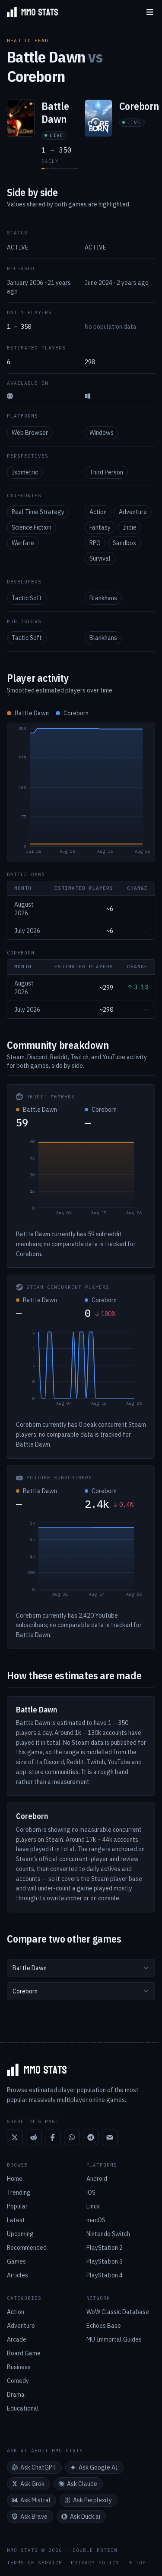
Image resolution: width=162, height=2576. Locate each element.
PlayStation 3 (105, 2261)
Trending (19, 2192)
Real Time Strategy (38, 512)
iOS (91, 2192)
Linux (93, 2206)
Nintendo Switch (108, 2234)
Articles (17, 2275)
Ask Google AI (98, 2467)
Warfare (23, 543)
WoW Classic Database (118, 2312)
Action (98, 512)
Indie (130, 527)
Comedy (18, 2381)
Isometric (25, 472)
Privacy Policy (95, 2563)
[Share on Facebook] (53, 2137)
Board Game (24, 2353)
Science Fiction (32, 527)
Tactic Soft (27, 598)
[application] (81, 792)
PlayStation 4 (105, 2275)
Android (97, 2179)
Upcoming (20, 2234)
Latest (16, 2220)
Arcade (17, 2339)
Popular (17, 2206)
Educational (23, 2408)
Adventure (133, 512)
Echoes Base (104, 2326)
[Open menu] (150, 12)
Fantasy (100, 527)
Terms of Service (35, 2563)
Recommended (27, 2248)
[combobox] (81, 1968)
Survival (100, 558)
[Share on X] (15, 2137)
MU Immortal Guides (114, 2339)
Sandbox (124, 543)
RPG (95, 543)
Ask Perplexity (92, 2500)
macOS (96, 2220)
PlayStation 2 (105, 2248)
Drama (16, 2395)
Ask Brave (34, 2517)
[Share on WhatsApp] (72, 2137)
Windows (102, 433)
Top (141, 2563)
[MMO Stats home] (29, 12)
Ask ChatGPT (38, 2467)
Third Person (106, 472)
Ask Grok (32, 2484)
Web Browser (30, 433)
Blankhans (103, 598)
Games (16, 2261)
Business (19, 2367)
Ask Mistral (35, 2500)
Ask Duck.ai (85, 2517)
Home (15, 2179)
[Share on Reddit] (34, 2137)
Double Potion (95, 2550)
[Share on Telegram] (91, 2137)
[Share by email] (110, 2137)
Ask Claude (82, 2484)
